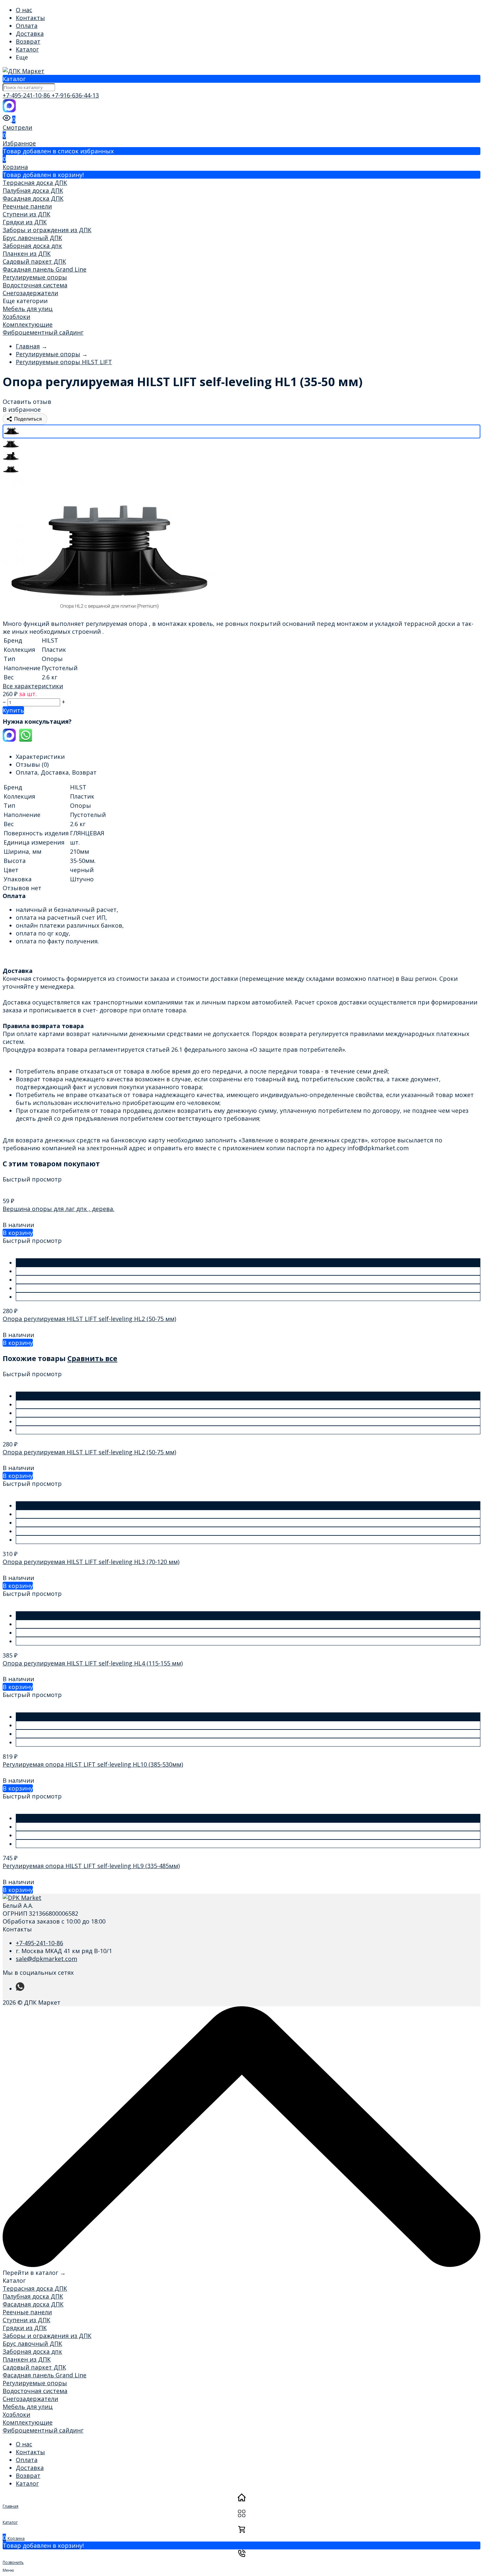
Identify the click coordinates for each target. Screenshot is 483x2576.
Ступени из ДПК (26, 214)
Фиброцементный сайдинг (43, 332)
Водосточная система (35, 285)
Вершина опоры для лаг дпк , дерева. (58, 1209)
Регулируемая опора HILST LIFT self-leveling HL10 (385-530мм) (93, 1764)
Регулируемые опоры (35, 277)
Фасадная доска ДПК (33, 198)
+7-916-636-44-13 (75, 95)
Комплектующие (28, 324)
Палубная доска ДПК (33, 190)
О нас (24, 10)
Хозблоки (16, 317)
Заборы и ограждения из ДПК (47, 230)
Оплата (27, 26)
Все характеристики (33, 686)
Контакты (30, 18)
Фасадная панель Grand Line (45, 269)
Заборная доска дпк (32, 246)
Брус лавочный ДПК (32, 238)
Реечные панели (27, 206)
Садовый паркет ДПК (34, 261)
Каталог (27, 49)
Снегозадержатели (30, 293)
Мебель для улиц (28, 309)
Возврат (28, 41)
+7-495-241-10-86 (27, 95)
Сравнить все (92, 1358)
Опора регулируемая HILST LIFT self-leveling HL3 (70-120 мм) (91, 1562)
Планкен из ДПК (27, 253)
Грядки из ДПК (25, 222)
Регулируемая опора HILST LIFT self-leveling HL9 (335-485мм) (91, 1866)
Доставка (30, 33)
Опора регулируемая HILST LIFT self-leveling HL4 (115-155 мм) (93, 1663)
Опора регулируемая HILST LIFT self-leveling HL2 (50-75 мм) (89, 1319)
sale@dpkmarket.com (46, 1959)
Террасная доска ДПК (35, 183)
